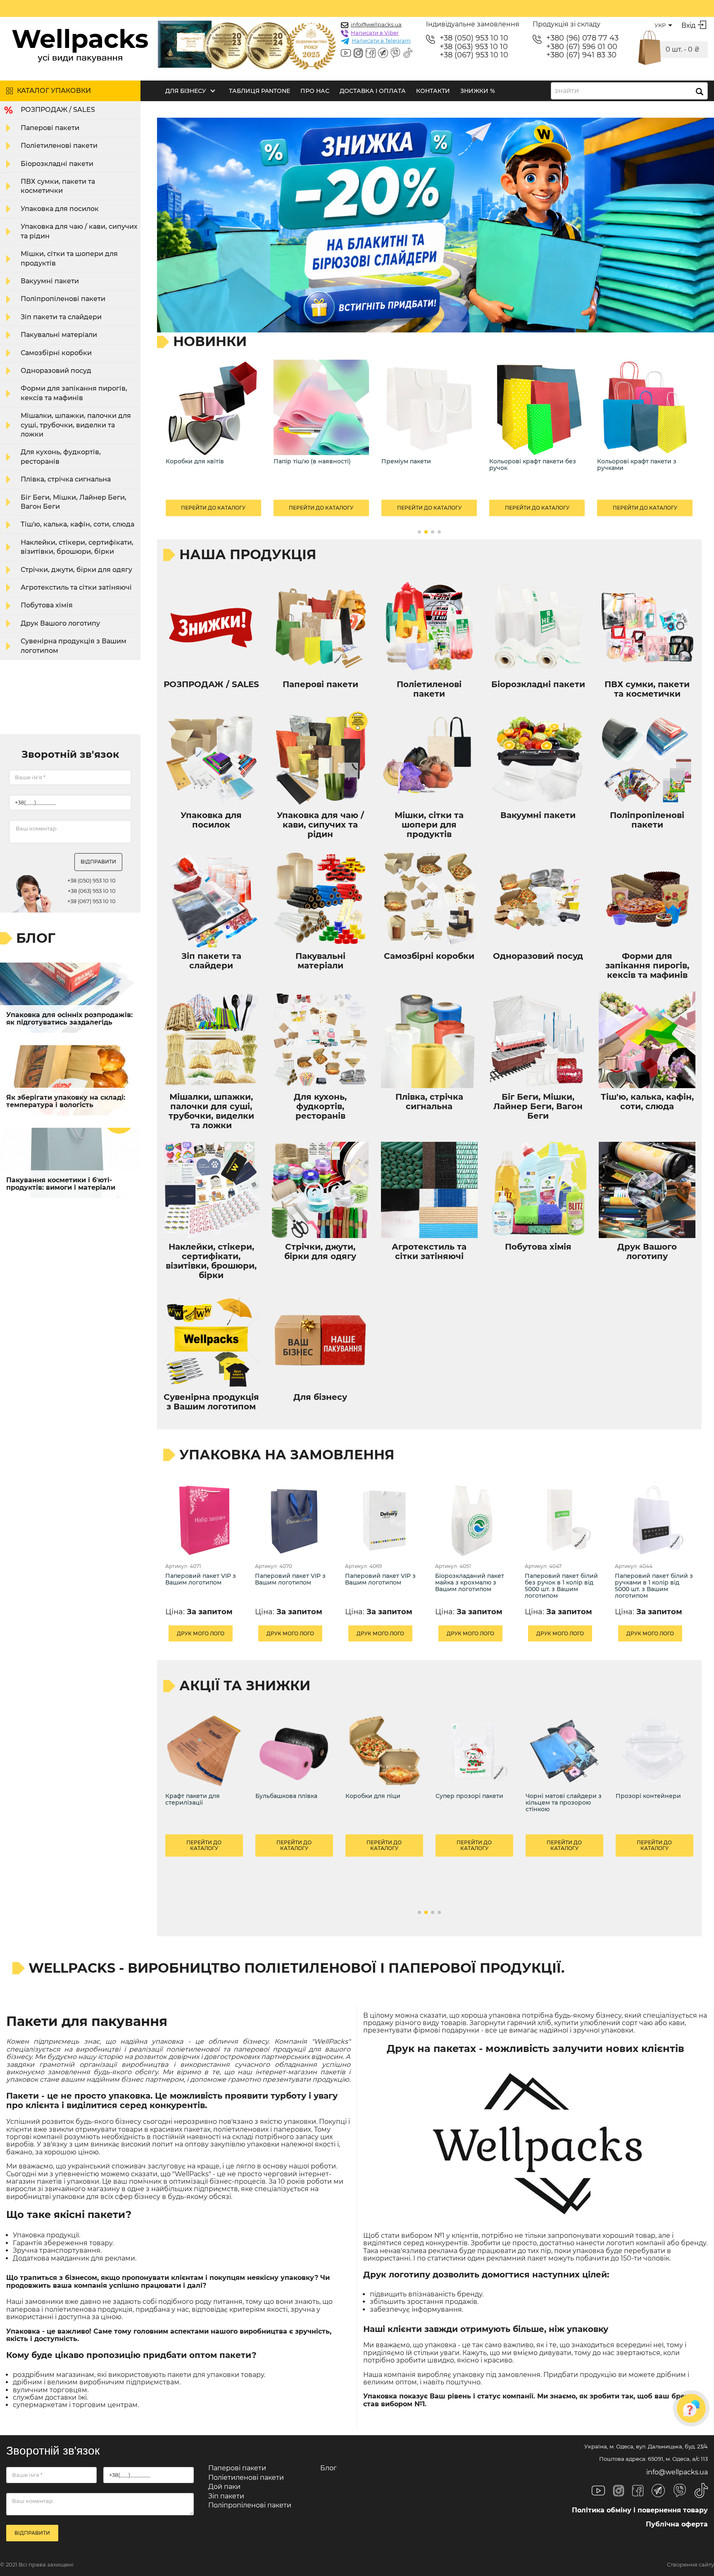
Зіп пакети (226, 2496)
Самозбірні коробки (56, 353)
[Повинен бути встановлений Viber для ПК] (395, 54)
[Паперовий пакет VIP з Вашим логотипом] (205, 1520)
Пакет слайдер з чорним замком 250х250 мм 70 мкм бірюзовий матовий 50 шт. (654, 1816)
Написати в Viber (375, 33)
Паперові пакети (50, 128)
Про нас (315, 91)
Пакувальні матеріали (59, 335)
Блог (328, 2468)
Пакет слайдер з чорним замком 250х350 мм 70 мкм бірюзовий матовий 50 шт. (564, 1816)
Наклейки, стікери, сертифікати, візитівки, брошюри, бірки (77, 547)
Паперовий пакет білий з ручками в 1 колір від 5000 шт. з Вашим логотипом (654, 1586)
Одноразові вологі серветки (641, 461)
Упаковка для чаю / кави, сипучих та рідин (79, 231)
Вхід (688, 25)
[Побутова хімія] (213, 407)
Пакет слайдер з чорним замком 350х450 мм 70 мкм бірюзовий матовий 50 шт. (384, 1816)
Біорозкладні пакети (57, 164)
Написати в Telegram (381, 40)
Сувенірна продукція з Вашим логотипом (74, 646)
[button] (419, 532)
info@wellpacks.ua (376, 24)
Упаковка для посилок (60, 209)
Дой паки (224, 2487)
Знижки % (478, 91)
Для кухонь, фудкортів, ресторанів (61, 457)
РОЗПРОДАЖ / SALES (58, 110)
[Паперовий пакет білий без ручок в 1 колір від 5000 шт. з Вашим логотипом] (564, 1520)
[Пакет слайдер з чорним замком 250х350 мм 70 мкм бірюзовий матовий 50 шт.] (564, 1751)
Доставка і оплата (373, 91)
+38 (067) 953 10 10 (474, 55)
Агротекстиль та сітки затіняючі (76, 587)
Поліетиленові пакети (59, 146)
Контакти (433, 91)
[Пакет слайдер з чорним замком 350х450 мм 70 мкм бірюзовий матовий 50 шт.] (384, 1751)
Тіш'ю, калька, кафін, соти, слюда (77, 524)
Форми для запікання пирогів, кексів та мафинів (74, 393)
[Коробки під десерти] (537, 407)
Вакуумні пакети (50, 281)
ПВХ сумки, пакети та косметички (58, 186)
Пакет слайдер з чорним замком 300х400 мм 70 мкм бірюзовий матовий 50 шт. (474, 1816)
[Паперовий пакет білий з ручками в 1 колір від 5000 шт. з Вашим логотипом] (654, 1520)
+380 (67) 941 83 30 (581, 55)
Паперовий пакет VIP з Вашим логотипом (201, 1579)
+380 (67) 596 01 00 (582, 47)
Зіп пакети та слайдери (61, 317)
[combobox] (629, 91)
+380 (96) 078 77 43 (582, 38)
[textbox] (569, 91)
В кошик (184, 1880)
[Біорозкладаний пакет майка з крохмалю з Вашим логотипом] (474, 1520)
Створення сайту (690, 2565)
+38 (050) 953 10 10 (474, 38)
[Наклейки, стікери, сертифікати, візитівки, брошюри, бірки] (429, 407)
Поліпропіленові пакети (63, 299)
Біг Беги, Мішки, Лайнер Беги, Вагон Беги (74, 502)
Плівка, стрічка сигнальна (66, 479)
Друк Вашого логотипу (60, 623)
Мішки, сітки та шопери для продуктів (69, 258)
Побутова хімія (47, 605)
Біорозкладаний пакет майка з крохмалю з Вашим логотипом (470, 1583)
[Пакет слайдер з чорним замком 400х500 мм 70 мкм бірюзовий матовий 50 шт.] (294, 1751)
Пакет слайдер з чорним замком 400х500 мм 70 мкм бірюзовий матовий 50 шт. (294, 1816)
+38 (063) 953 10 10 (474, 47)
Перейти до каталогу (213, 508)
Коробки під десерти (522, 461)
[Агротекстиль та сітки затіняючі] (321, 407)
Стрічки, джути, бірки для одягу (76, 570)
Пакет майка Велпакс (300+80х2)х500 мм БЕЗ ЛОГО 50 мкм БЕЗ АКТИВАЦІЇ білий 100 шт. (203, 1816)
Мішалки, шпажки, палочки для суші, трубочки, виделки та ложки (76, 425)
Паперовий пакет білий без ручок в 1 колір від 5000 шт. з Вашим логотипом (561, 1586)
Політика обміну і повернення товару (640, 2510)
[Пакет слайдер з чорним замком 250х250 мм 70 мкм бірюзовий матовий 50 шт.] (654, 1751)
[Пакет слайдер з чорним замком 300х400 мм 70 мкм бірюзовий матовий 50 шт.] (474, 1751)
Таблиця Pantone (259, 91)
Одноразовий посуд (56, 371)
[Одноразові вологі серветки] (645, 407)
